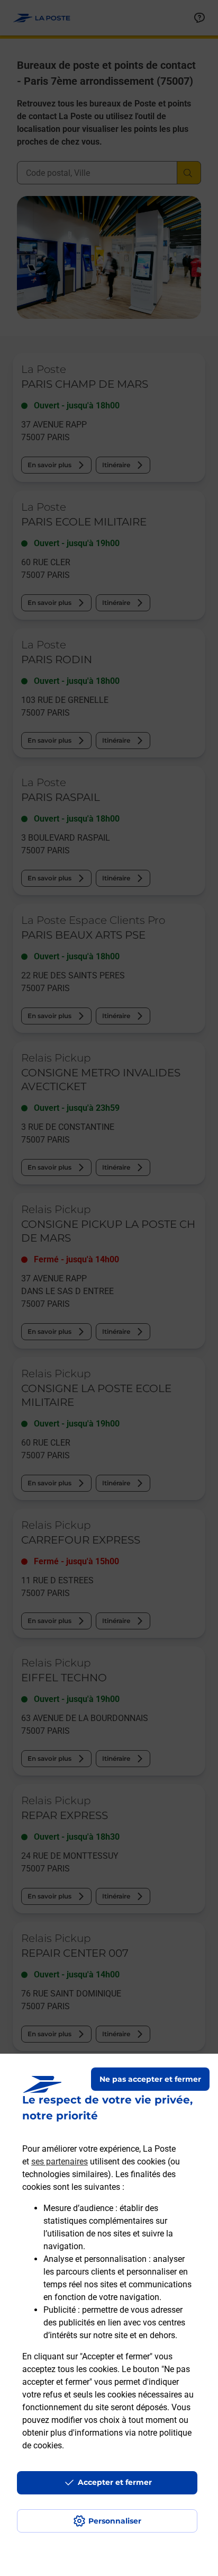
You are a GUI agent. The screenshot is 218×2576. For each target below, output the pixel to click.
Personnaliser (115, 2521)
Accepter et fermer (115, 2482)
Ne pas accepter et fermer (150, 2079)
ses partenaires (60, 2161)
